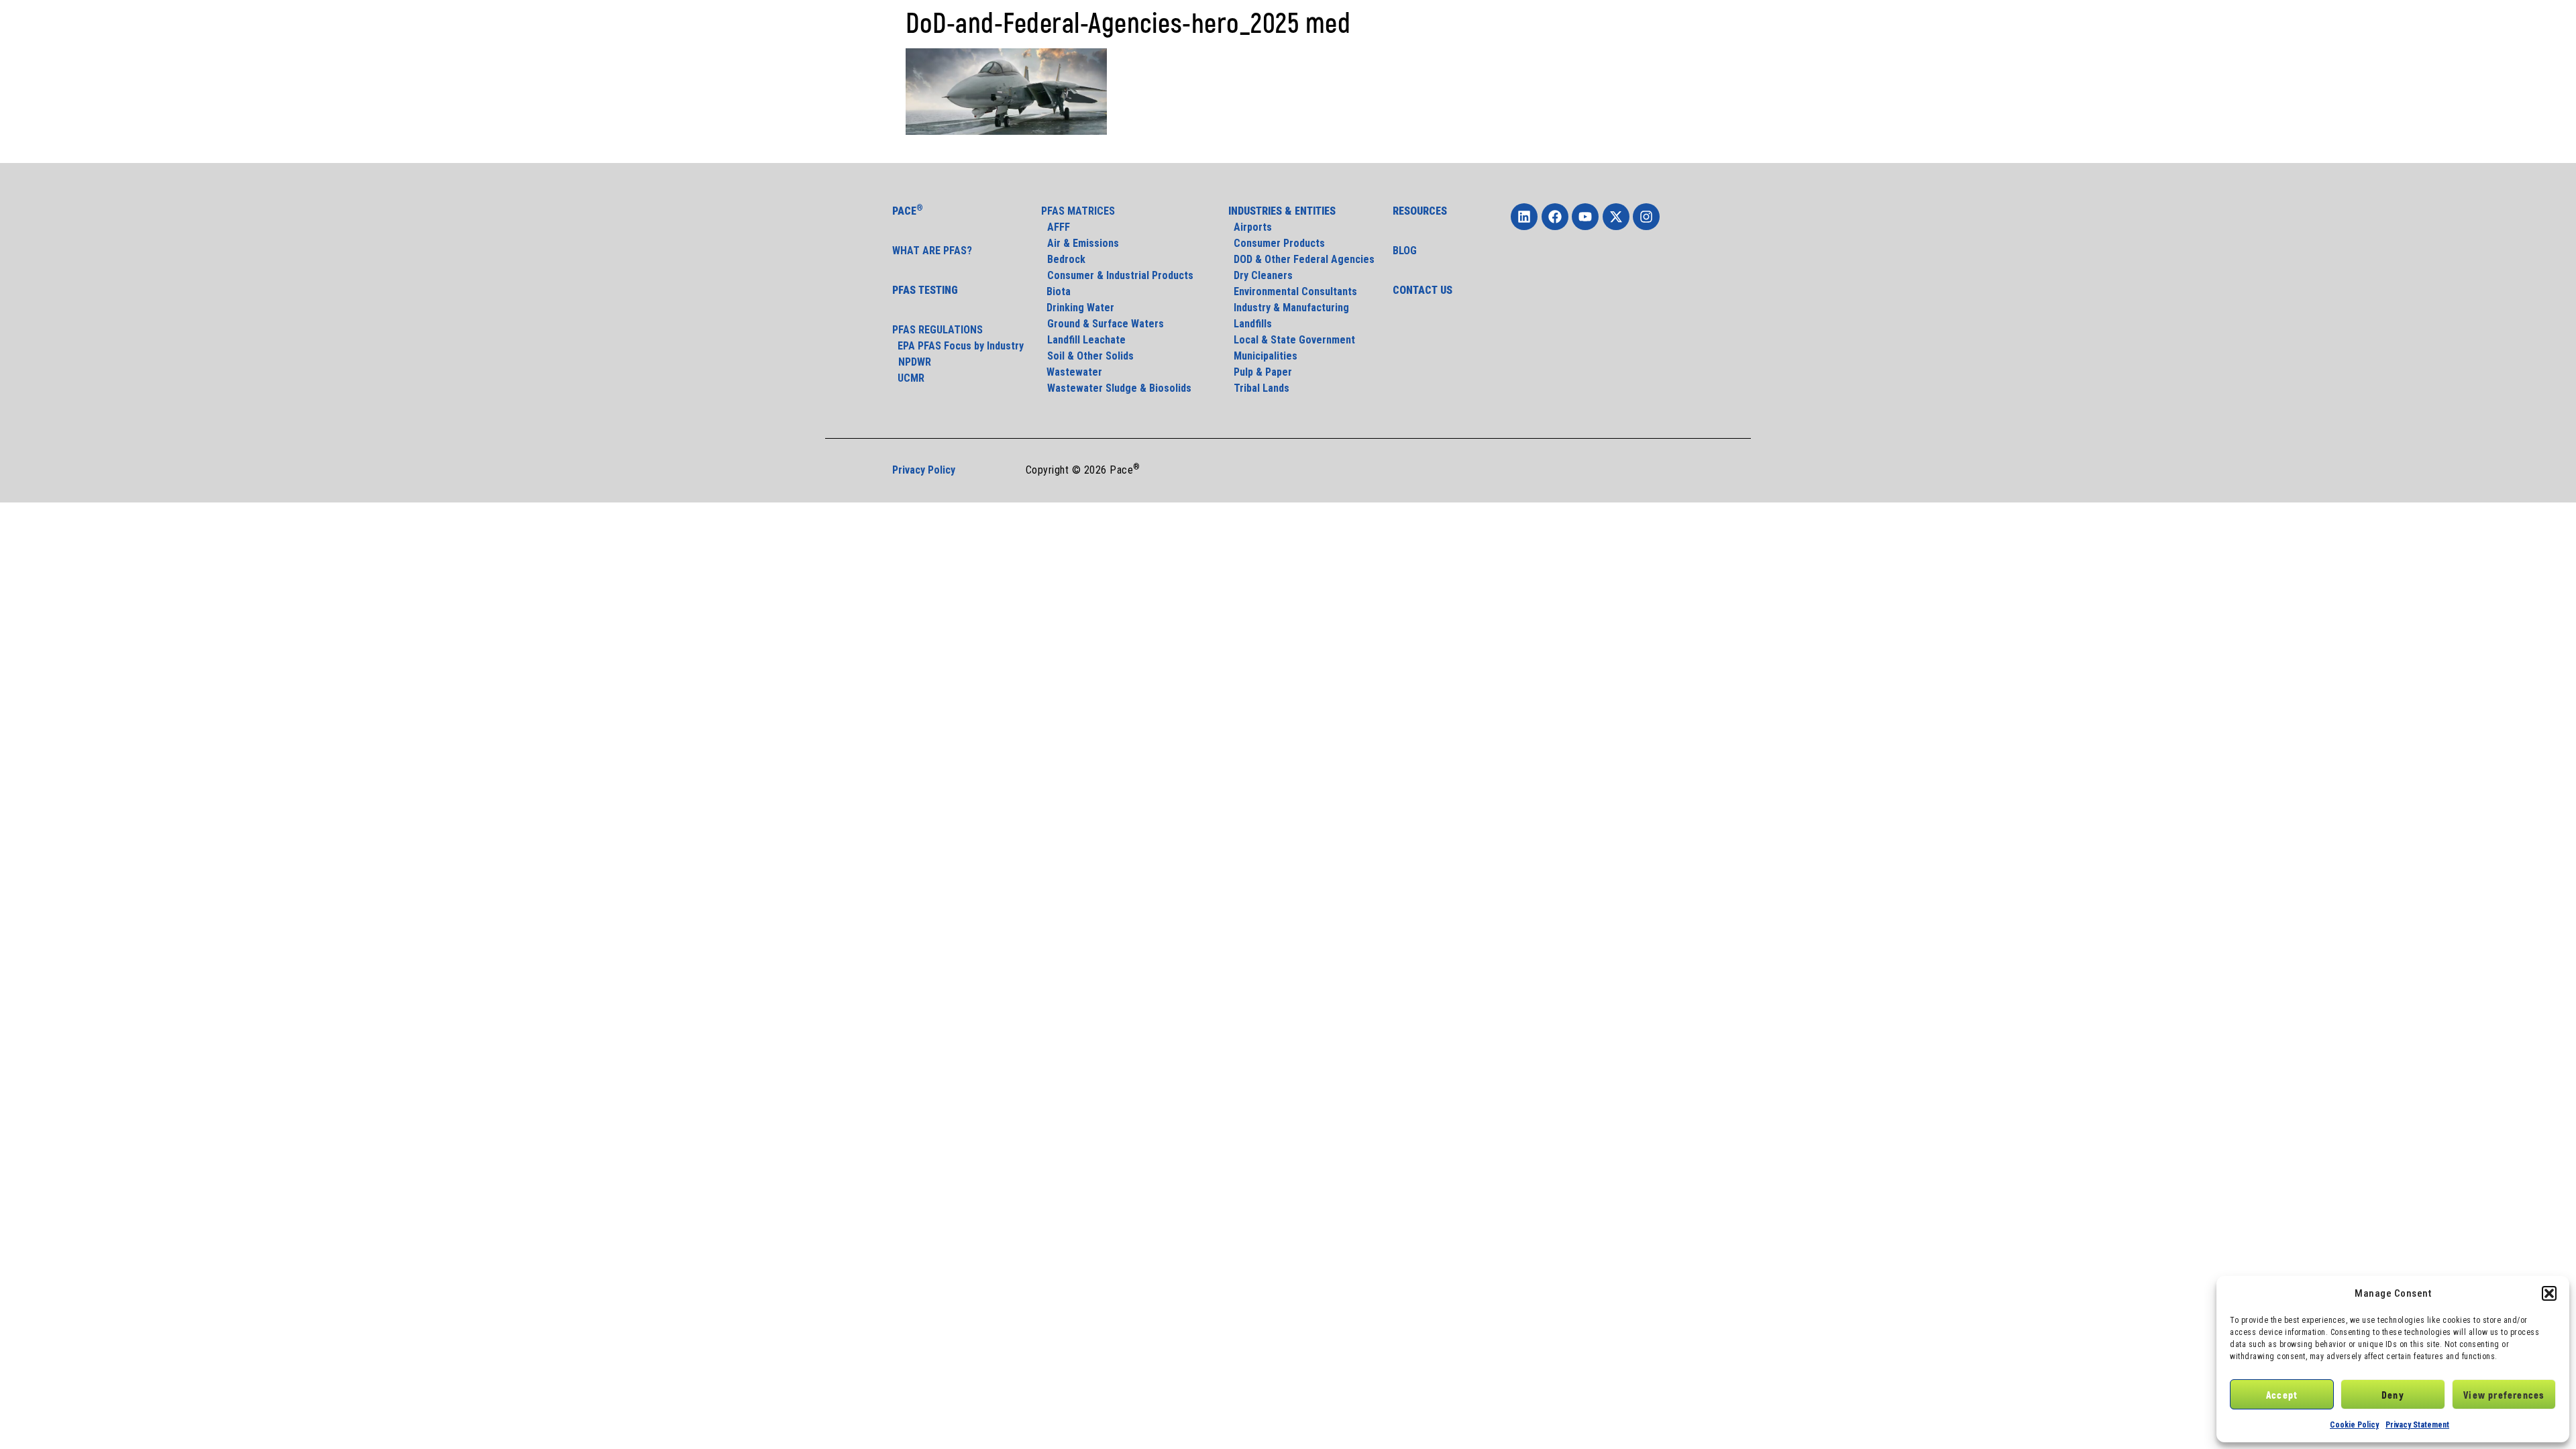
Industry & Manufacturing (1289, 308)
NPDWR (915, 362)
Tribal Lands (1259, 388)
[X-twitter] (1616, 217)
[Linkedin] (1524, 217)
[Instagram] (1646, 217)
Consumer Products (1277, 243)
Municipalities (1263, 356)
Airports (1250, 227)
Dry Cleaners (1260, 275)
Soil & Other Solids (1090, 356)
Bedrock (1066, 259)
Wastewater (1072, 372)
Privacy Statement (2417, 1425)
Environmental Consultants (1293, 291)
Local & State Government (1292, 340)
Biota (1057, 291)
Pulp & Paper (1260, 372)
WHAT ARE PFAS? (932, 251)
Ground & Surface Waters (1106, 324)
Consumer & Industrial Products (1120, 275)
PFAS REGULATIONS (937, 330)
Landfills (1250, 324)
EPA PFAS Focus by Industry (958, 346)
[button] (2549, 1293)
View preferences (2504, 1395)
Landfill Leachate (1086, 340)
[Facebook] (1555, 217)
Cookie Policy (2354, 1425)
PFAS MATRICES (1078, 211)
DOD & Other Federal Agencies (1301, 259)
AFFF (1059, 227)
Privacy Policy (924, 470)
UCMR (908, 378)
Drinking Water (1078, 308)
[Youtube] (1585, 217)
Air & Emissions (1083, 243)
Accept (2282, 1395)
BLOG (1405, 251)
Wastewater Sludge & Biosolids (1119, 388)
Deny (2393, 1395)
